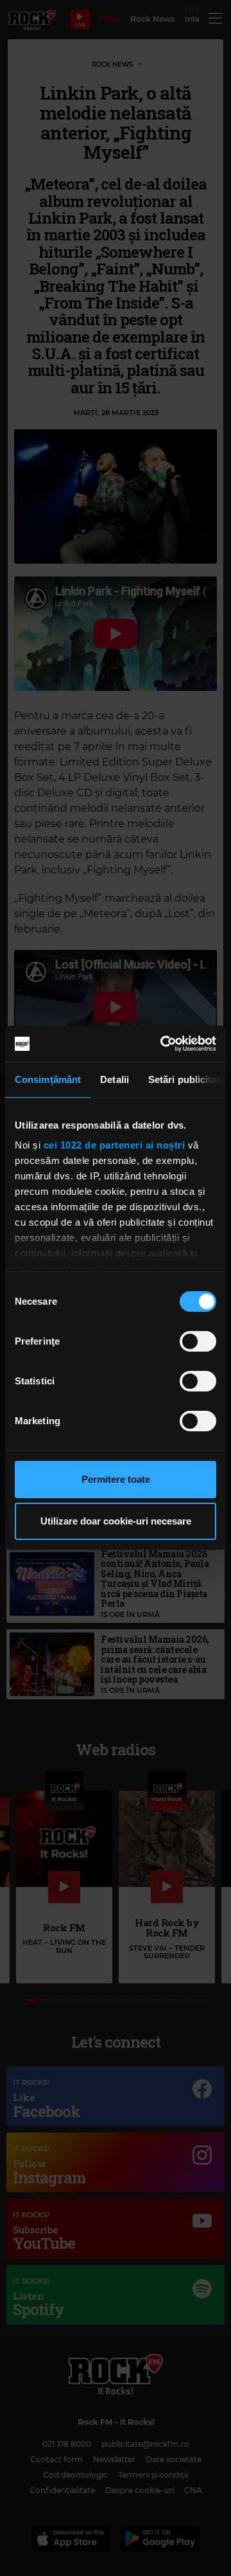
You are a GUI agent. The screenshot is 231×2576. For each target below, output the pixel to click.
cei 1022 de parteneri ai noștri (115, 1145)
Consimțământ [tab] (48, 1079)
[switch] (198, 1341)
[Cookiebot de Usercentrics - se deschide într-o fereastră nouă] (163, 1044)
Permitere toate (116, 1479)
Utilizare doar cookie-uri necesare (116, 1521)
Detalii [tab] (115, 1079)
